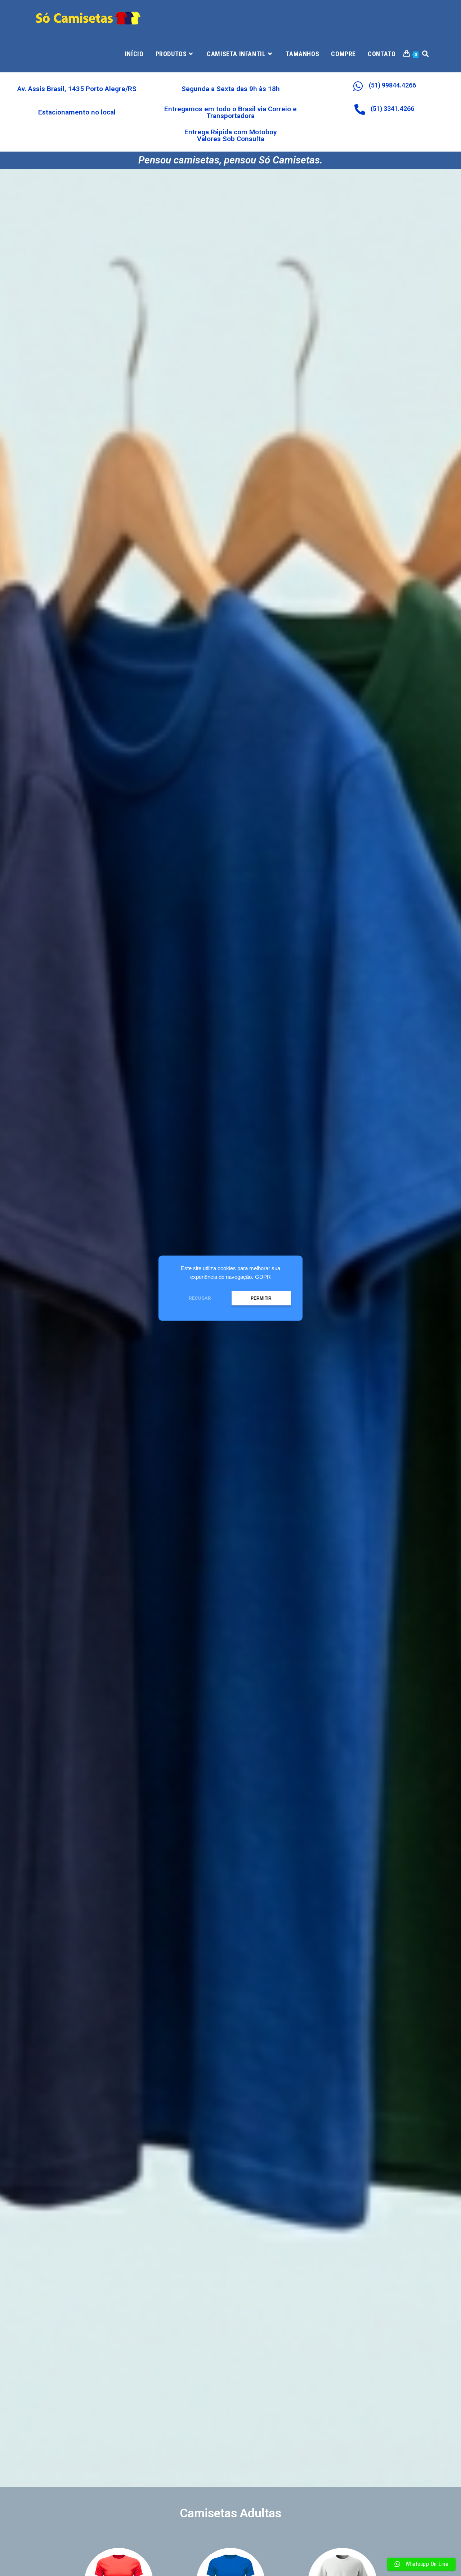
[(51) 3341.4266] (360, 109)
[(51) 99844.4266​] (358, 86)
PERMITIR (261, 1298)
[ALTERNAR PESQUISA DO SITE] (425, 54)
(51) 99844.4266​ (392, 85)
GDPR (263, 1277)
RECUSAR (200, 1298)
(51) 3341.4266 (392, 109)
